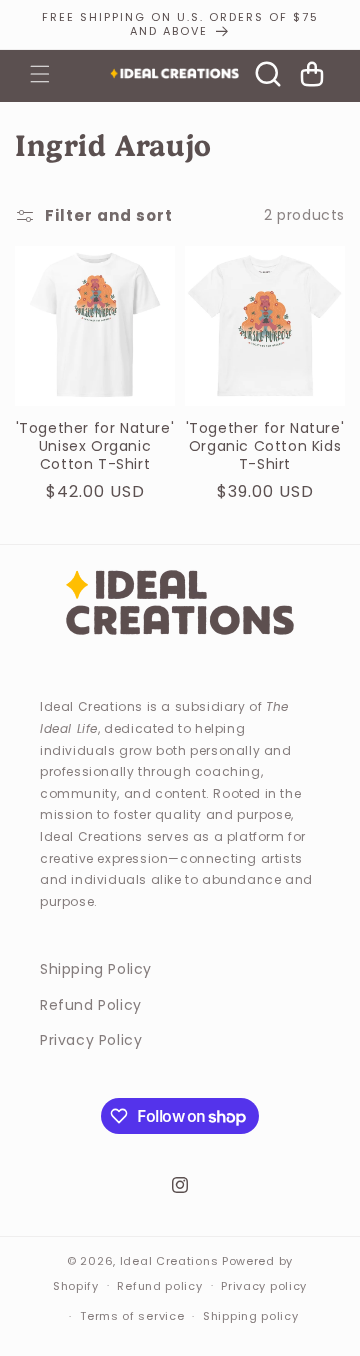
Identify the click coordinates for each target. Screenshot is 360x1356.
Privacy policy (264, 1286)
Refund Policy (91, 1005)
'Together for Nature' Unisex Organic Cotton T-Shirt (95, 446)
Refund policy (159, 1286)
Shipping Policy (96, 969)
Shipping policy (251, 1316)
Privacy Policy (91, 1040)
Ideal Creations (169, 1261)
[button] (40, 74)
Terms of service (132, 1316)
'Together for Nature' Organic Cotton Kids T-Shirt (265, 446)
